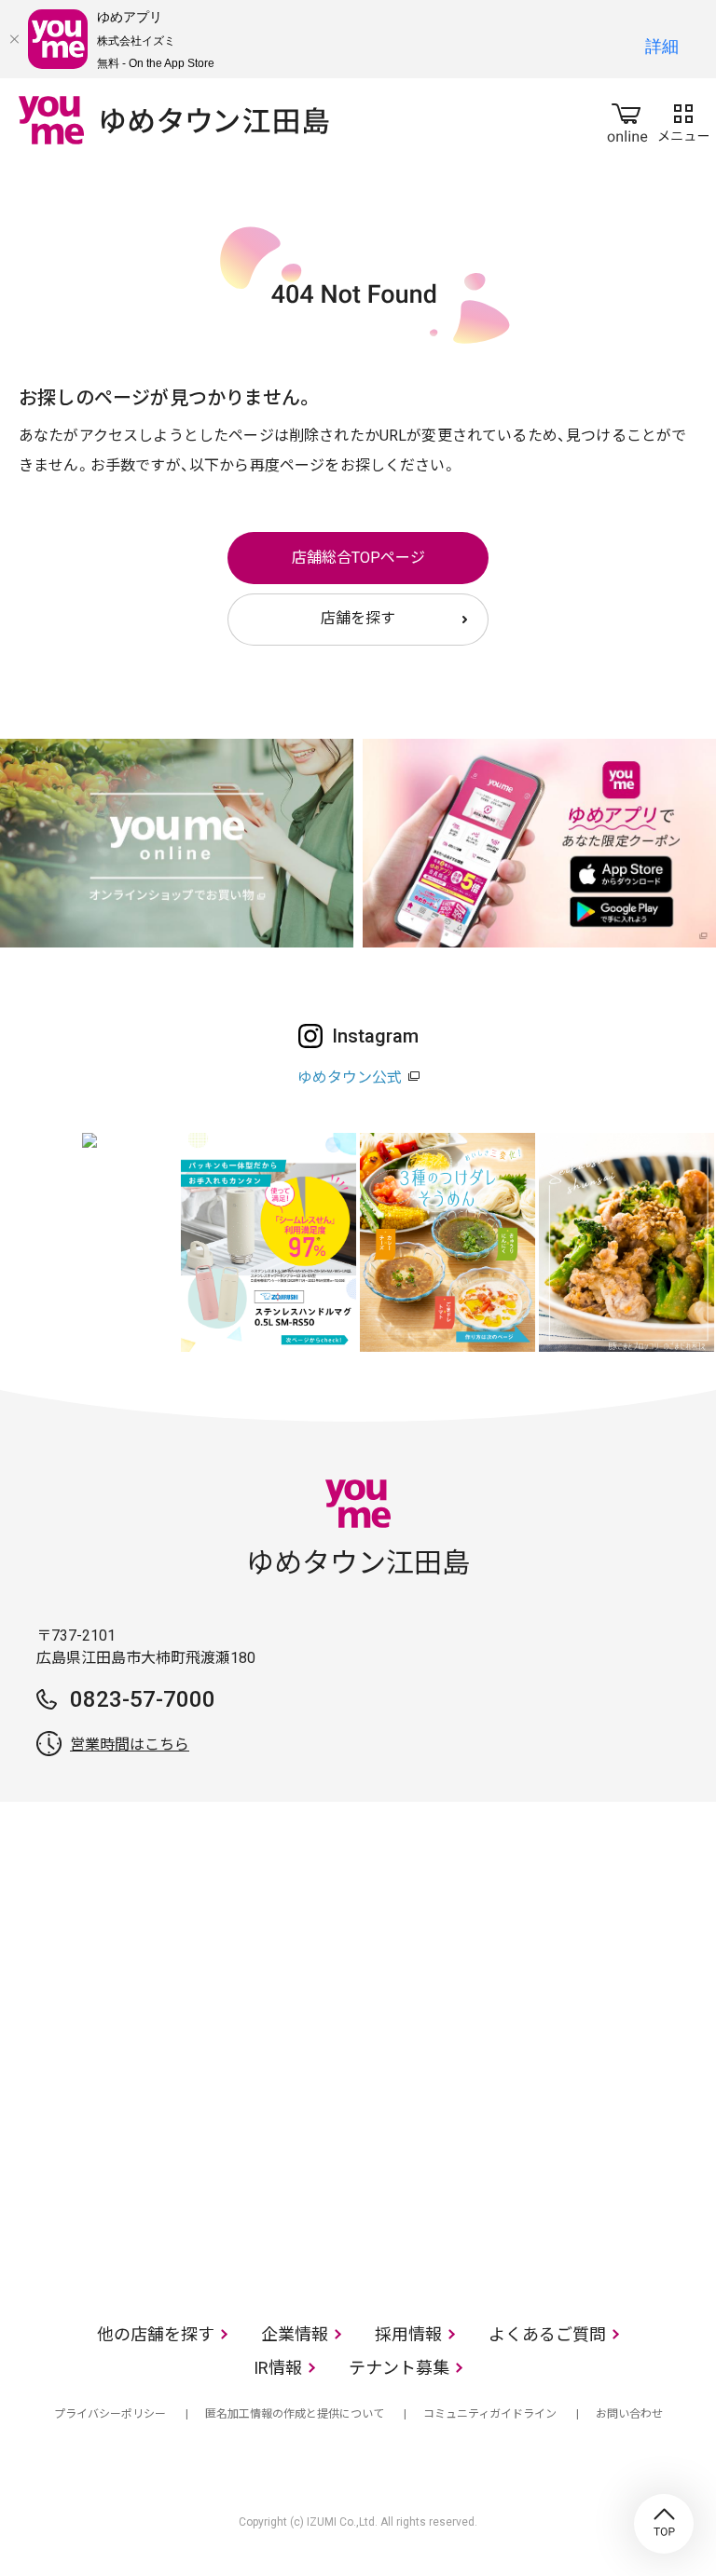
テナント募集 (399, 2368)
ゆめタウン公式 (350, 1077)
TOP (664, 2524)
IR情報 (278, 2368)
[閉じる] (14, 39)
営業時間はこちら (130, 1745)
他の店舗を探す (156, 2334)
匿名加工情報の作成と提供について (295, 2414)
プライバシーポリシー (110, 2414)
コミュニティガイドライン (490, 2414)
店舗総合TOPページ (358, 558)
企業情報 (295, 2334)
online (627, 119)
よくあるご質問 (547, 2334)
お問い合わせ (629, 2414)
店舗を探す (358, 618)
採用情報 (408, 2334)
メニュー (683, 119)
